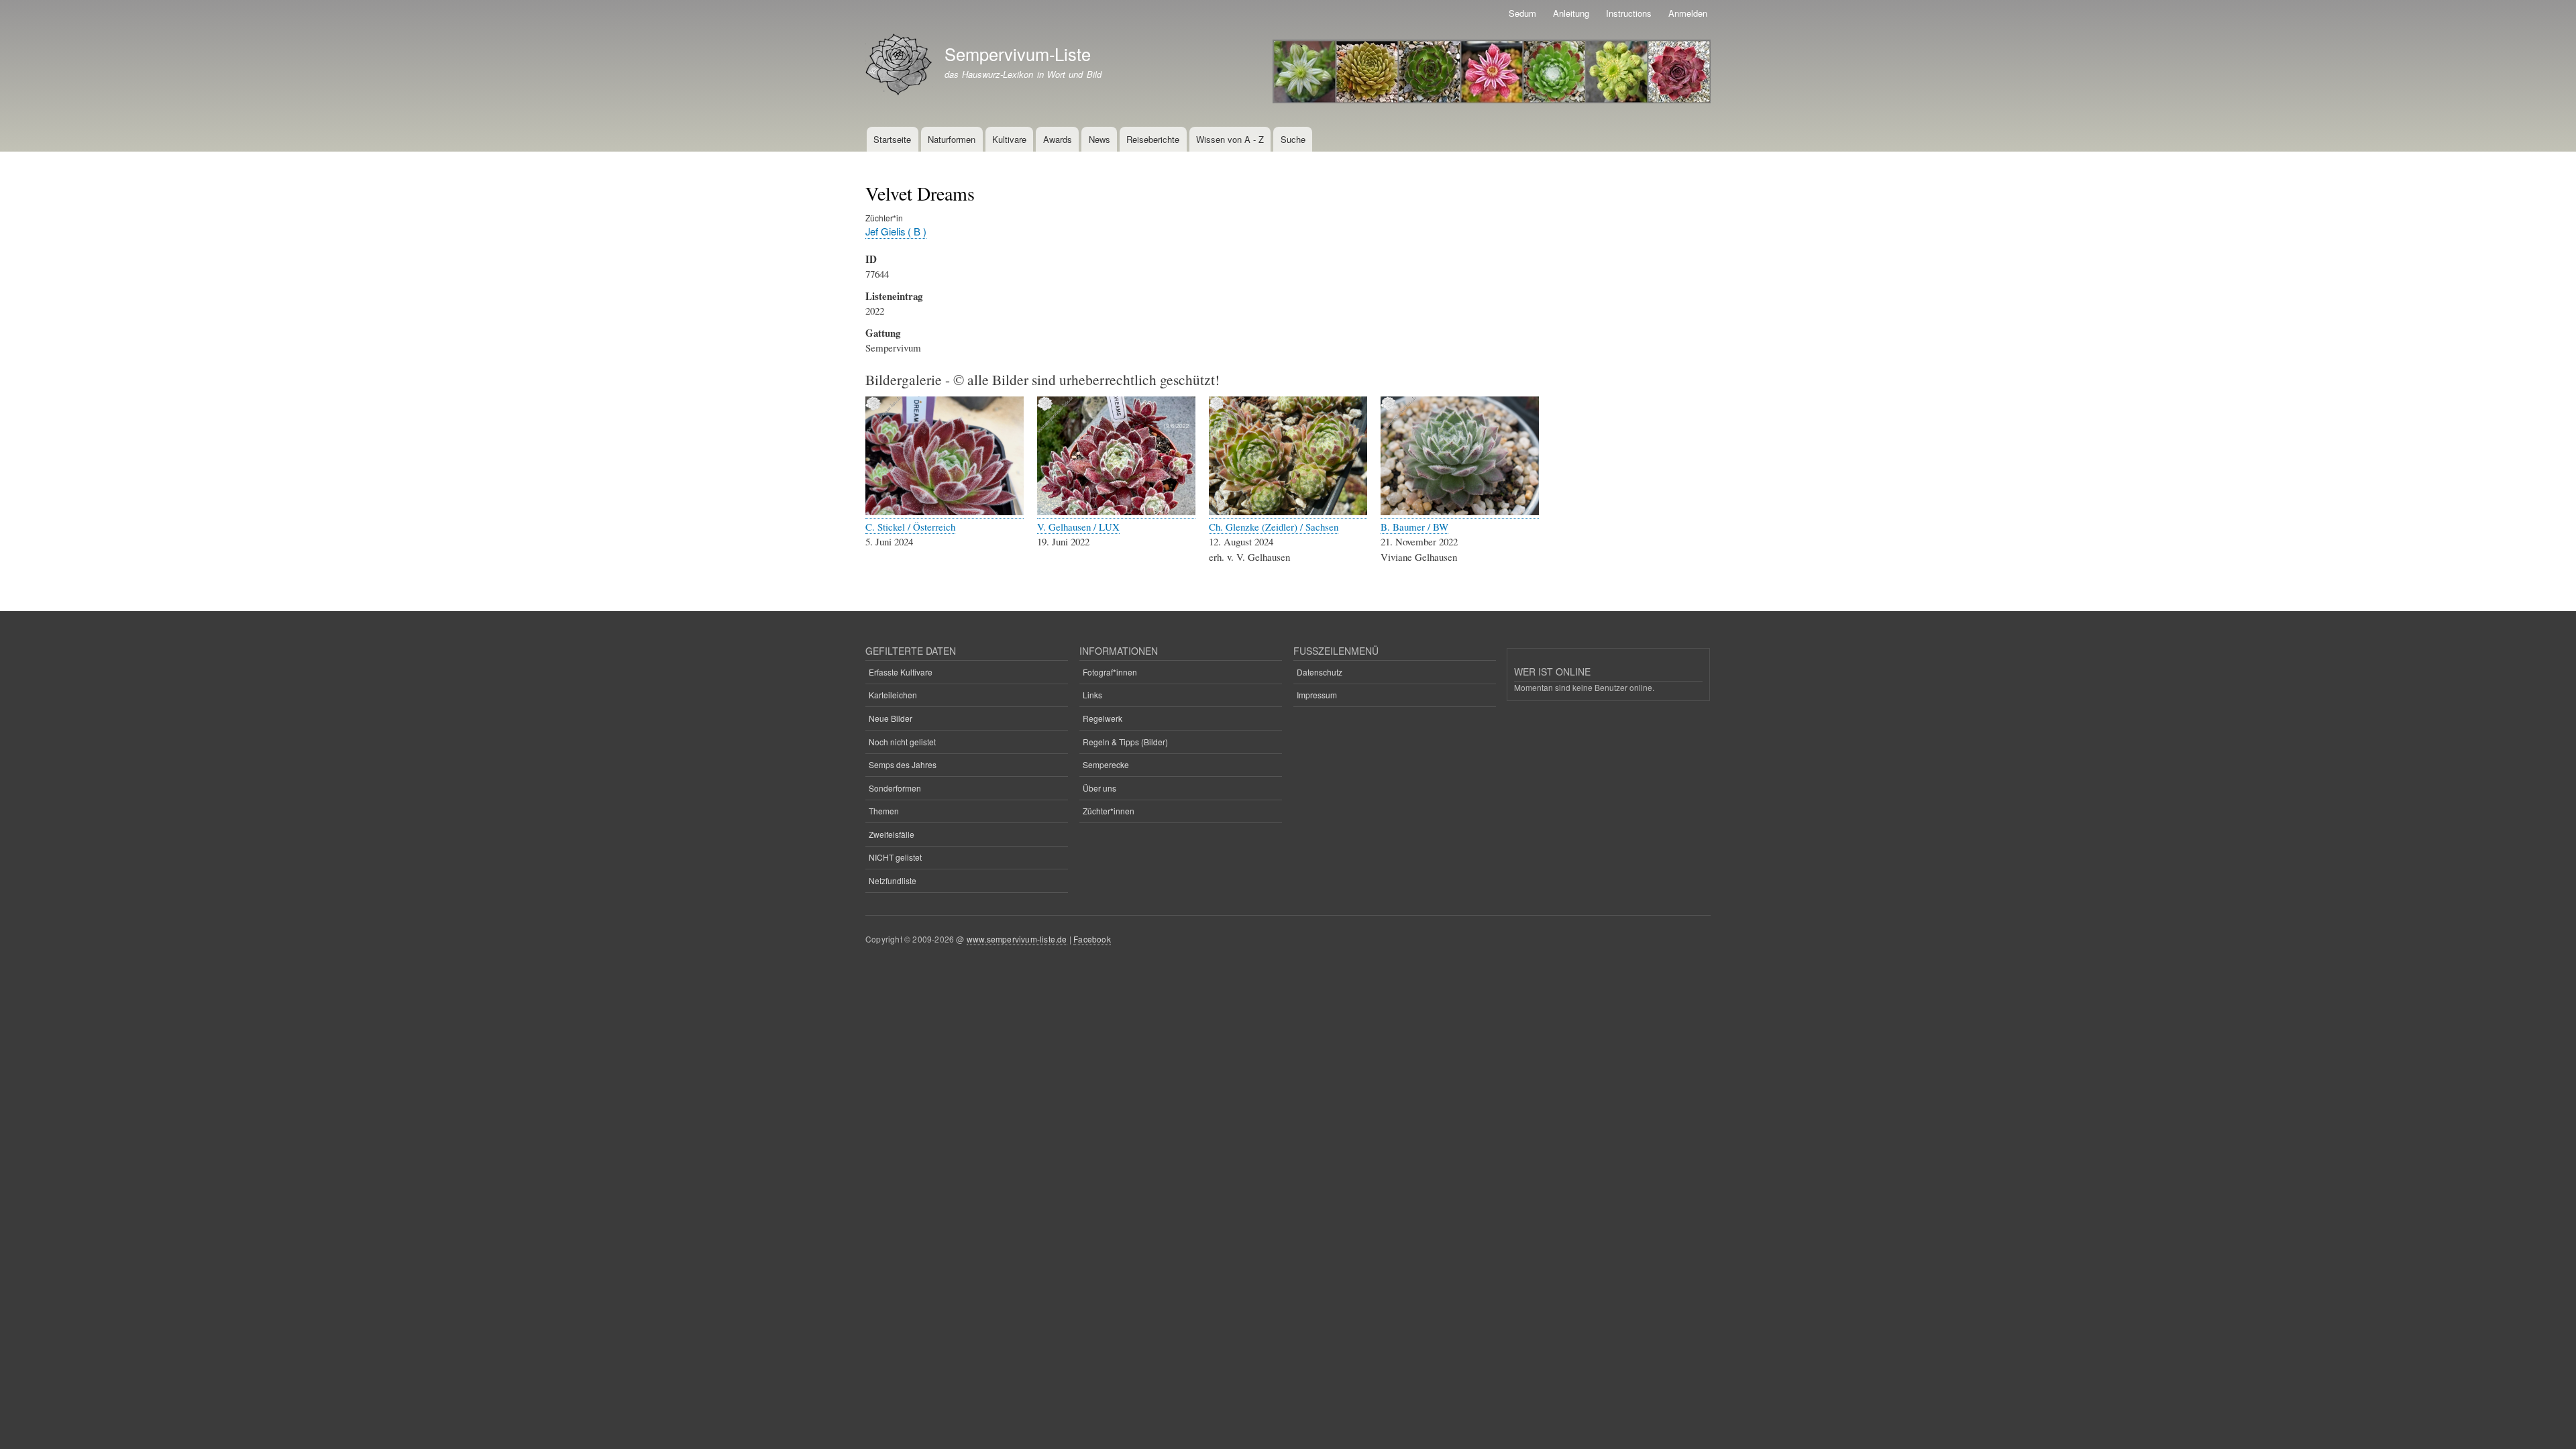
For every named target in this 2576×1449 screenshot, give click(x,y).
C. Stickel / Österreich (910, 527)
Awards (1058, 139)
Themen (884, 811)
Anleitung (1571, 13)
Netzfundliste (893, 880)
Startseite (892, 139)
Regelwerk (1103, 718)
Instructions (1629, 13)
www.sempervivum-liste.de (1017, 939)
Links (1092, 695)
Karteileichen (893, 695)
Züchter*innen (1109, 811)
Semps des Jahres (903, 764)
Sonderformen (895, 788)
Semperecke (1106, 764)
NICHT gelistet (895, 857)
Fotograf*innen (1110, 672)
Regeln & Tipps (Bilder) (1125, 742)
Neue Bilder (891, 718)
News (1099, 139)
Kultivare (1009, 139)
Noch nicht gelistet (902, 742)
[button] (945, 512)
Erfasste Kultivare (901, 672)
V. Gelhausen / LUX (1078, 527)
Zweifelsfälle (892, 834)
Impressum (1317, 695)
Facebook (1092, 939)
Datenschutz (1320, 672)
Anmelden (1688, 13)
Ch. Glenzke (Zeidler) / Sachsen (1274, 527)
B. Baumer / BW (1414, 527)
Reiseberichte (1153, 139)
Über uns (1099, 788)
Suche (1293, 139)
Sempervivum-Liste (1018, 54)
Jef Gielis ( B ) (896, 231)
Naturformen (952, 139)
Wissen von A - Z (1230, 139)
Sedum (1522, 13)
